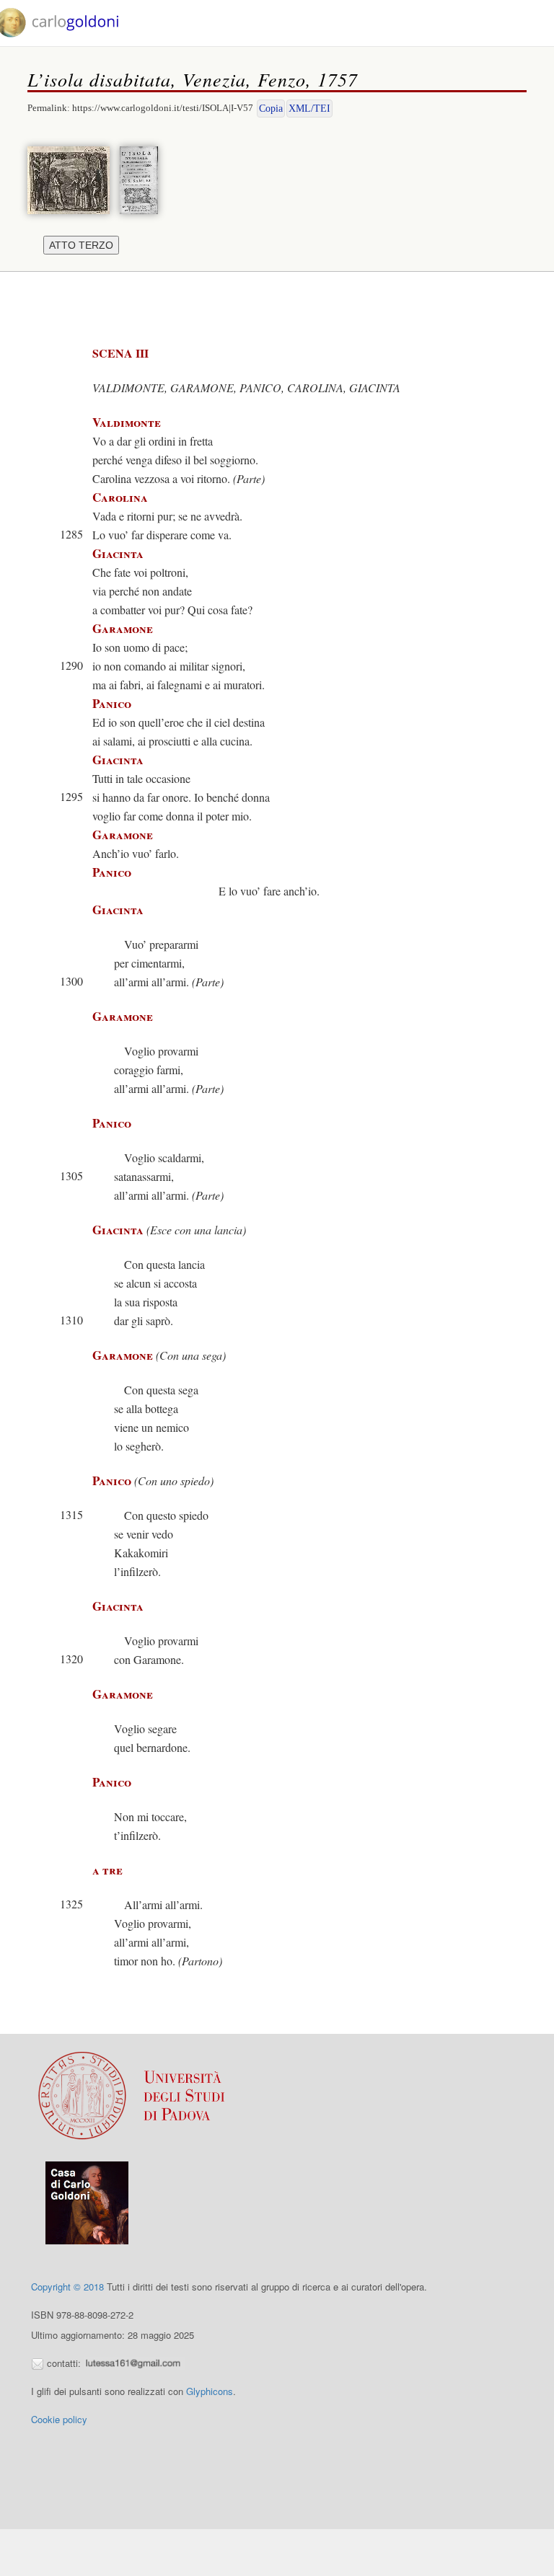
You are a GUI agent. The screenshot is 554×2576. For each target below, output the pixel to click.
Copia (271, 109)
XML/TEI (309, 109)
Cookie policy (59, 2419)
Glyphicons (210, 2391)
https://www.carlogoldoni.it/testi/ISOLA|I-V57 (163, 108)
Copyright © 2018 (67, 2287)
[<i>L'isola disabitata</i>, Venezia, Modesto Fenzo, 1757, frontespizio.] (142, 178)
